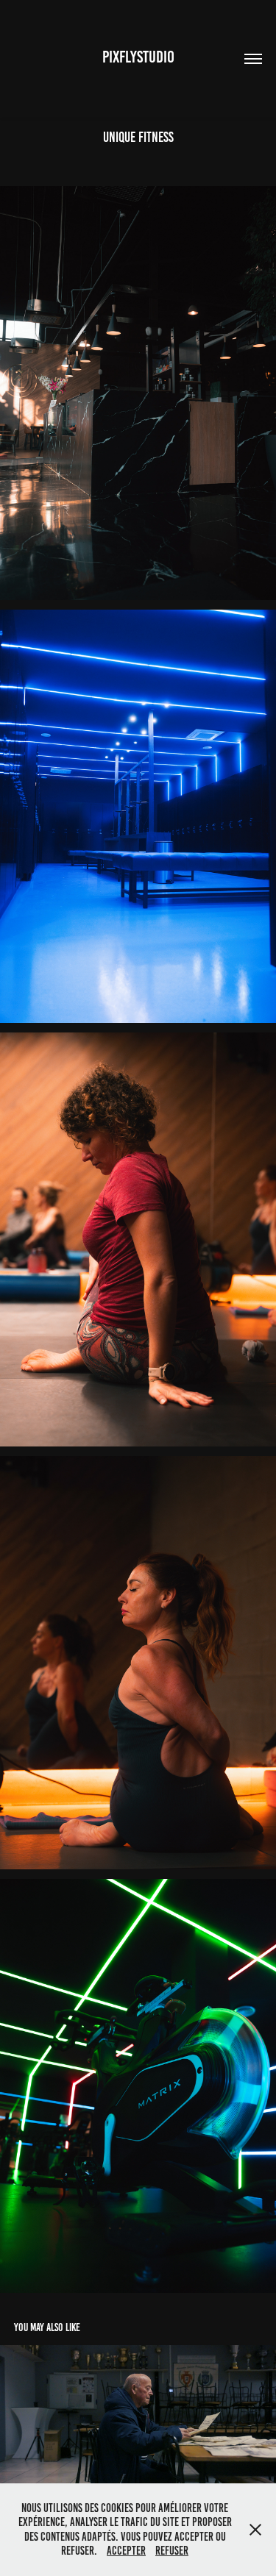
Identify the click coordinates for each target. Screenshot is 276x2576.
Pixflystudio (138, 57)
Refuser (172, 2551)
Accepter (126, 2551)
